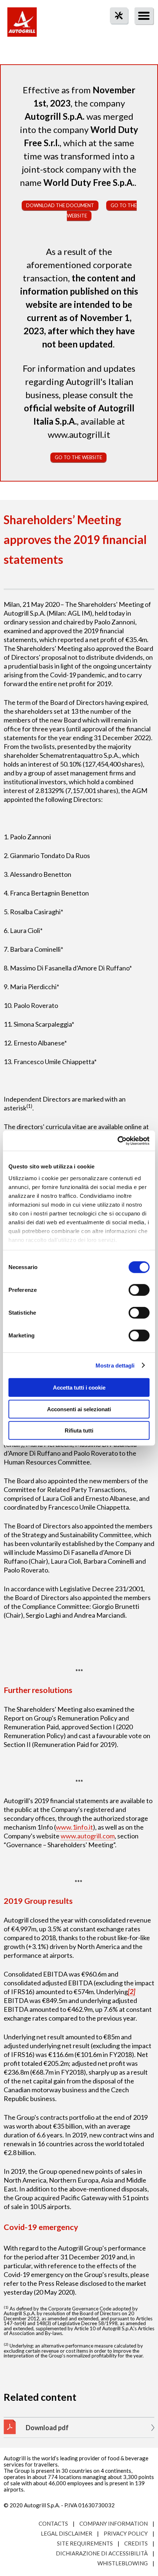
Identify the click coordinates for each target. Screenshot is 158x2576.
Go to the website (78, 457)
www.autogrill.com (88, 1836)
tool (115, 29)
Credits (136, 2543)
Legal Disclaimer (67, 2533)
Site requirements (85, 2543)
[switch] (139, 1290)
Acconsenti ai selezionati (79, 1409)
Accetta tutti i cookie (79, 1388)
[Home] (22, 26)
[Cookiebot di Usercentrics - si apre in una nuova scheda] (117, 1141)
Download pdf (47, 2428)
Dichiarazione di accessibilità (102, 2553)
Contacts (53, 2523)
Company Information (114, 2523)
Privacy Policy (126, 2533)
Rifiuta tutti (79, 1431)
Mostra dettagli (115, 1365)
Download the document (60, 205)
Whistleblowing (123, 2563)
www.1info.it (74, 1827)
